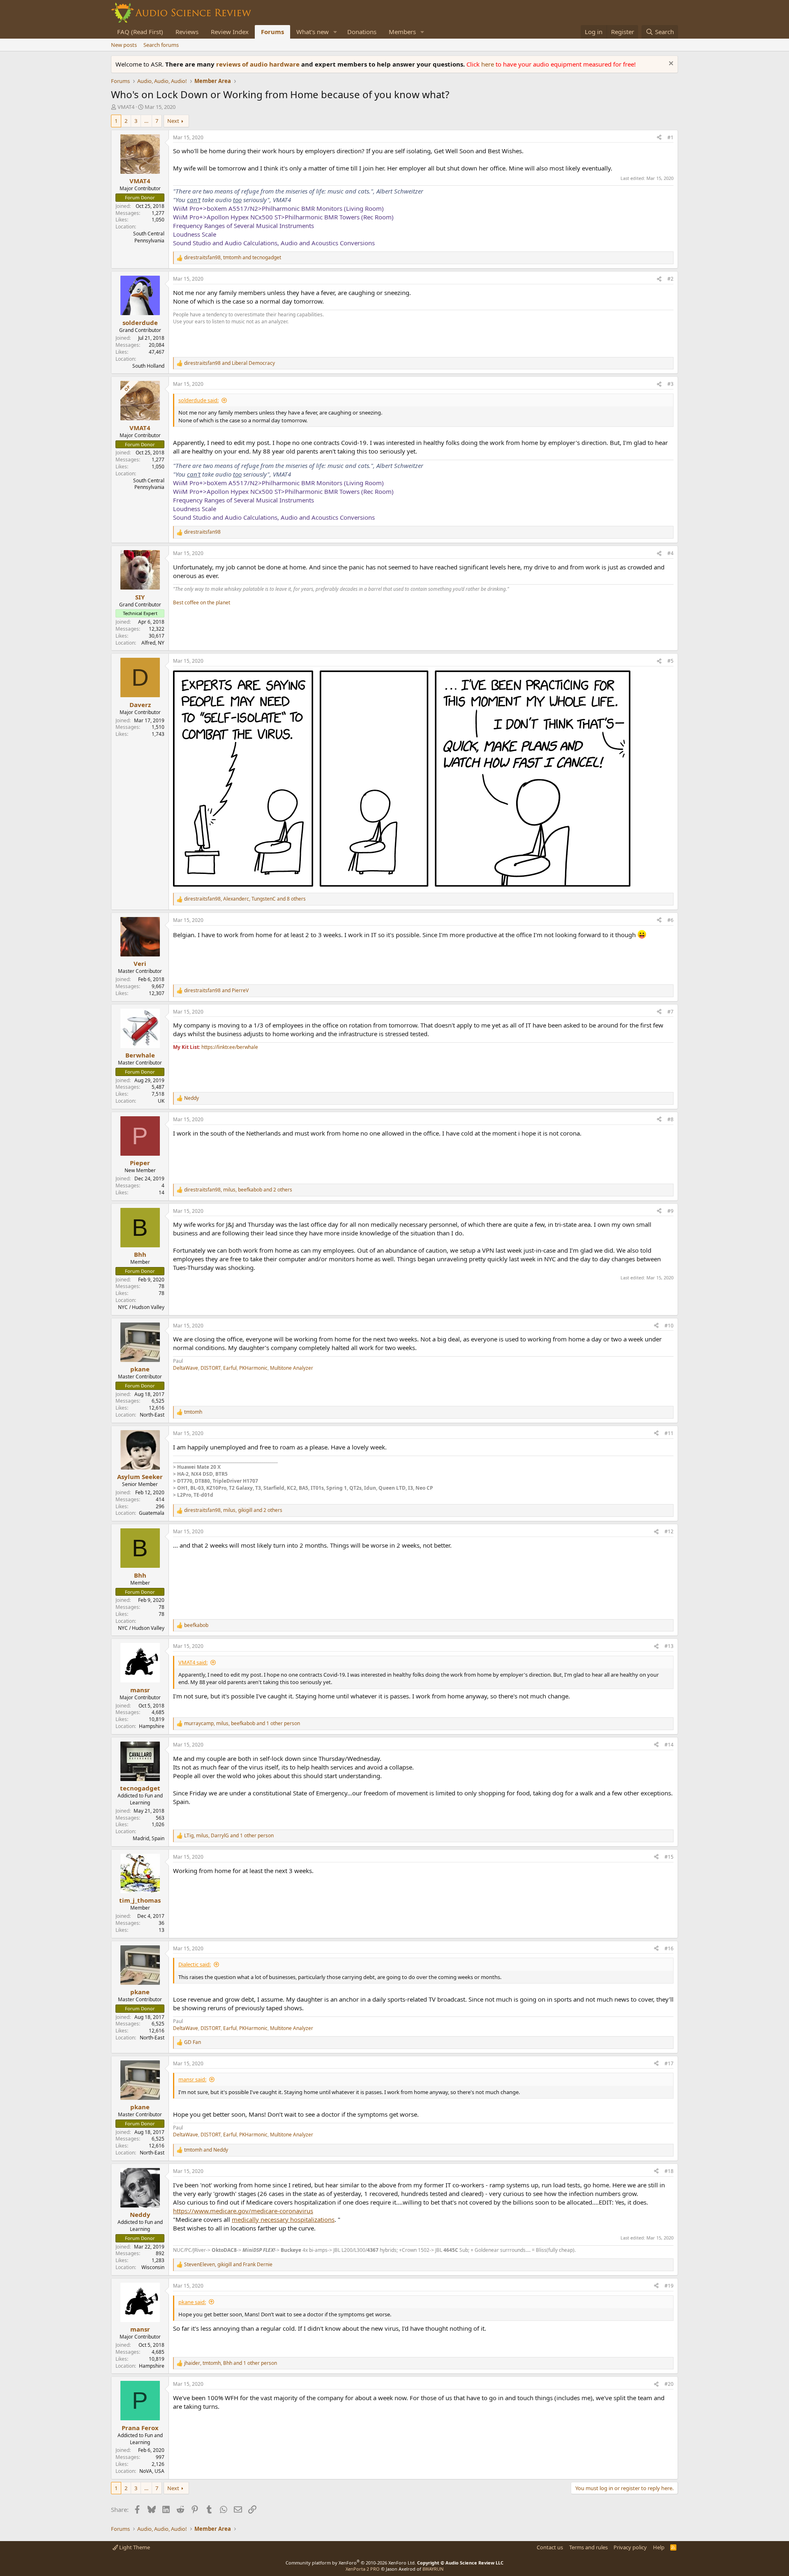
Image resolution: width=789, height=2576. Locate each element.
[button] (335, 32)
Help (659, 2547)
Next (173, 121)
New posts (124, 45)
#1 (670, 137)
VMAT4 (126, 107)
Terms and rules (588, 2547)
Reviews (187, 32)
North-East (152, 1415)
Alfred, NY (153, 643)
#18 (669, 2171)
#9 (670, 1211)
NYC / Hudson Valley (141, 1307)
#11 (669, 1433)
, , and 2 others (238, 1190)
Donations (362, 32)
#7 (670, 1012)
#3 (670, 384)
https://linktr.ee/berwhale (230, 1047)
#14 (669, 1745)
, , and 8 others (245, 899)
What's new (313, 32)
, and (233, 258)
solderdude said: (198, 400)
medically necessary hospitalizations (283, 2219)
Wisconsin (153, 2267)
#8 (670, 1119)
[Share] (659, 138)
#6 (670, 920)
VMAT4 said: (193, 1662)
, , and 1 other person (242, 1723)
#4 (670, 553)
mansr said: (192, 2079)
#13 (669, 1646)
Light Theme (134, 2547)
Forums (272, 32)
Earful (230, 1368)
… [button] (146, 121)
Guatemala (152, 1513)
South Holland (148, 366)
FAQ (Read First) (140, 32)
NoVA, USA (152, 2471)
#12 (669, 1531)
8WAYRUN (433, 2569)
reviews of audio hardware (259, 64)
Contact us (550, 2547)
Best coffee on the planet (202, 603)
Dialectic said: (195, 1964)
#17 (669, 2063)
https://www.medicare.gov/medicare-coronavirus (243, 2211)
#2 (670, 279)
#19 (669, 2286)
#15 (669, 1857)
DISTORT (211, 1368)
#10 (669, 1326)
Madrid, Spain (149, 1838)
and (230, 363)
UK (161, 1101)
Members (402, 32)
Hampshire (152, 1726)
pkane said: (192, 2302)
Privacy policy (630, 2547)
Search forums (161, 45)
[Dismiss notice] (670, 64)
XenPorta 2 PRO (363, 2569)
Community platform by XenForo (351, 2563)
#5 (670, 661)
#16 (669, 1948)
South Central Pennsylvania (149, 237)
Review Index (230, 32)
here (488, 64)
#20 (669, 2384)
